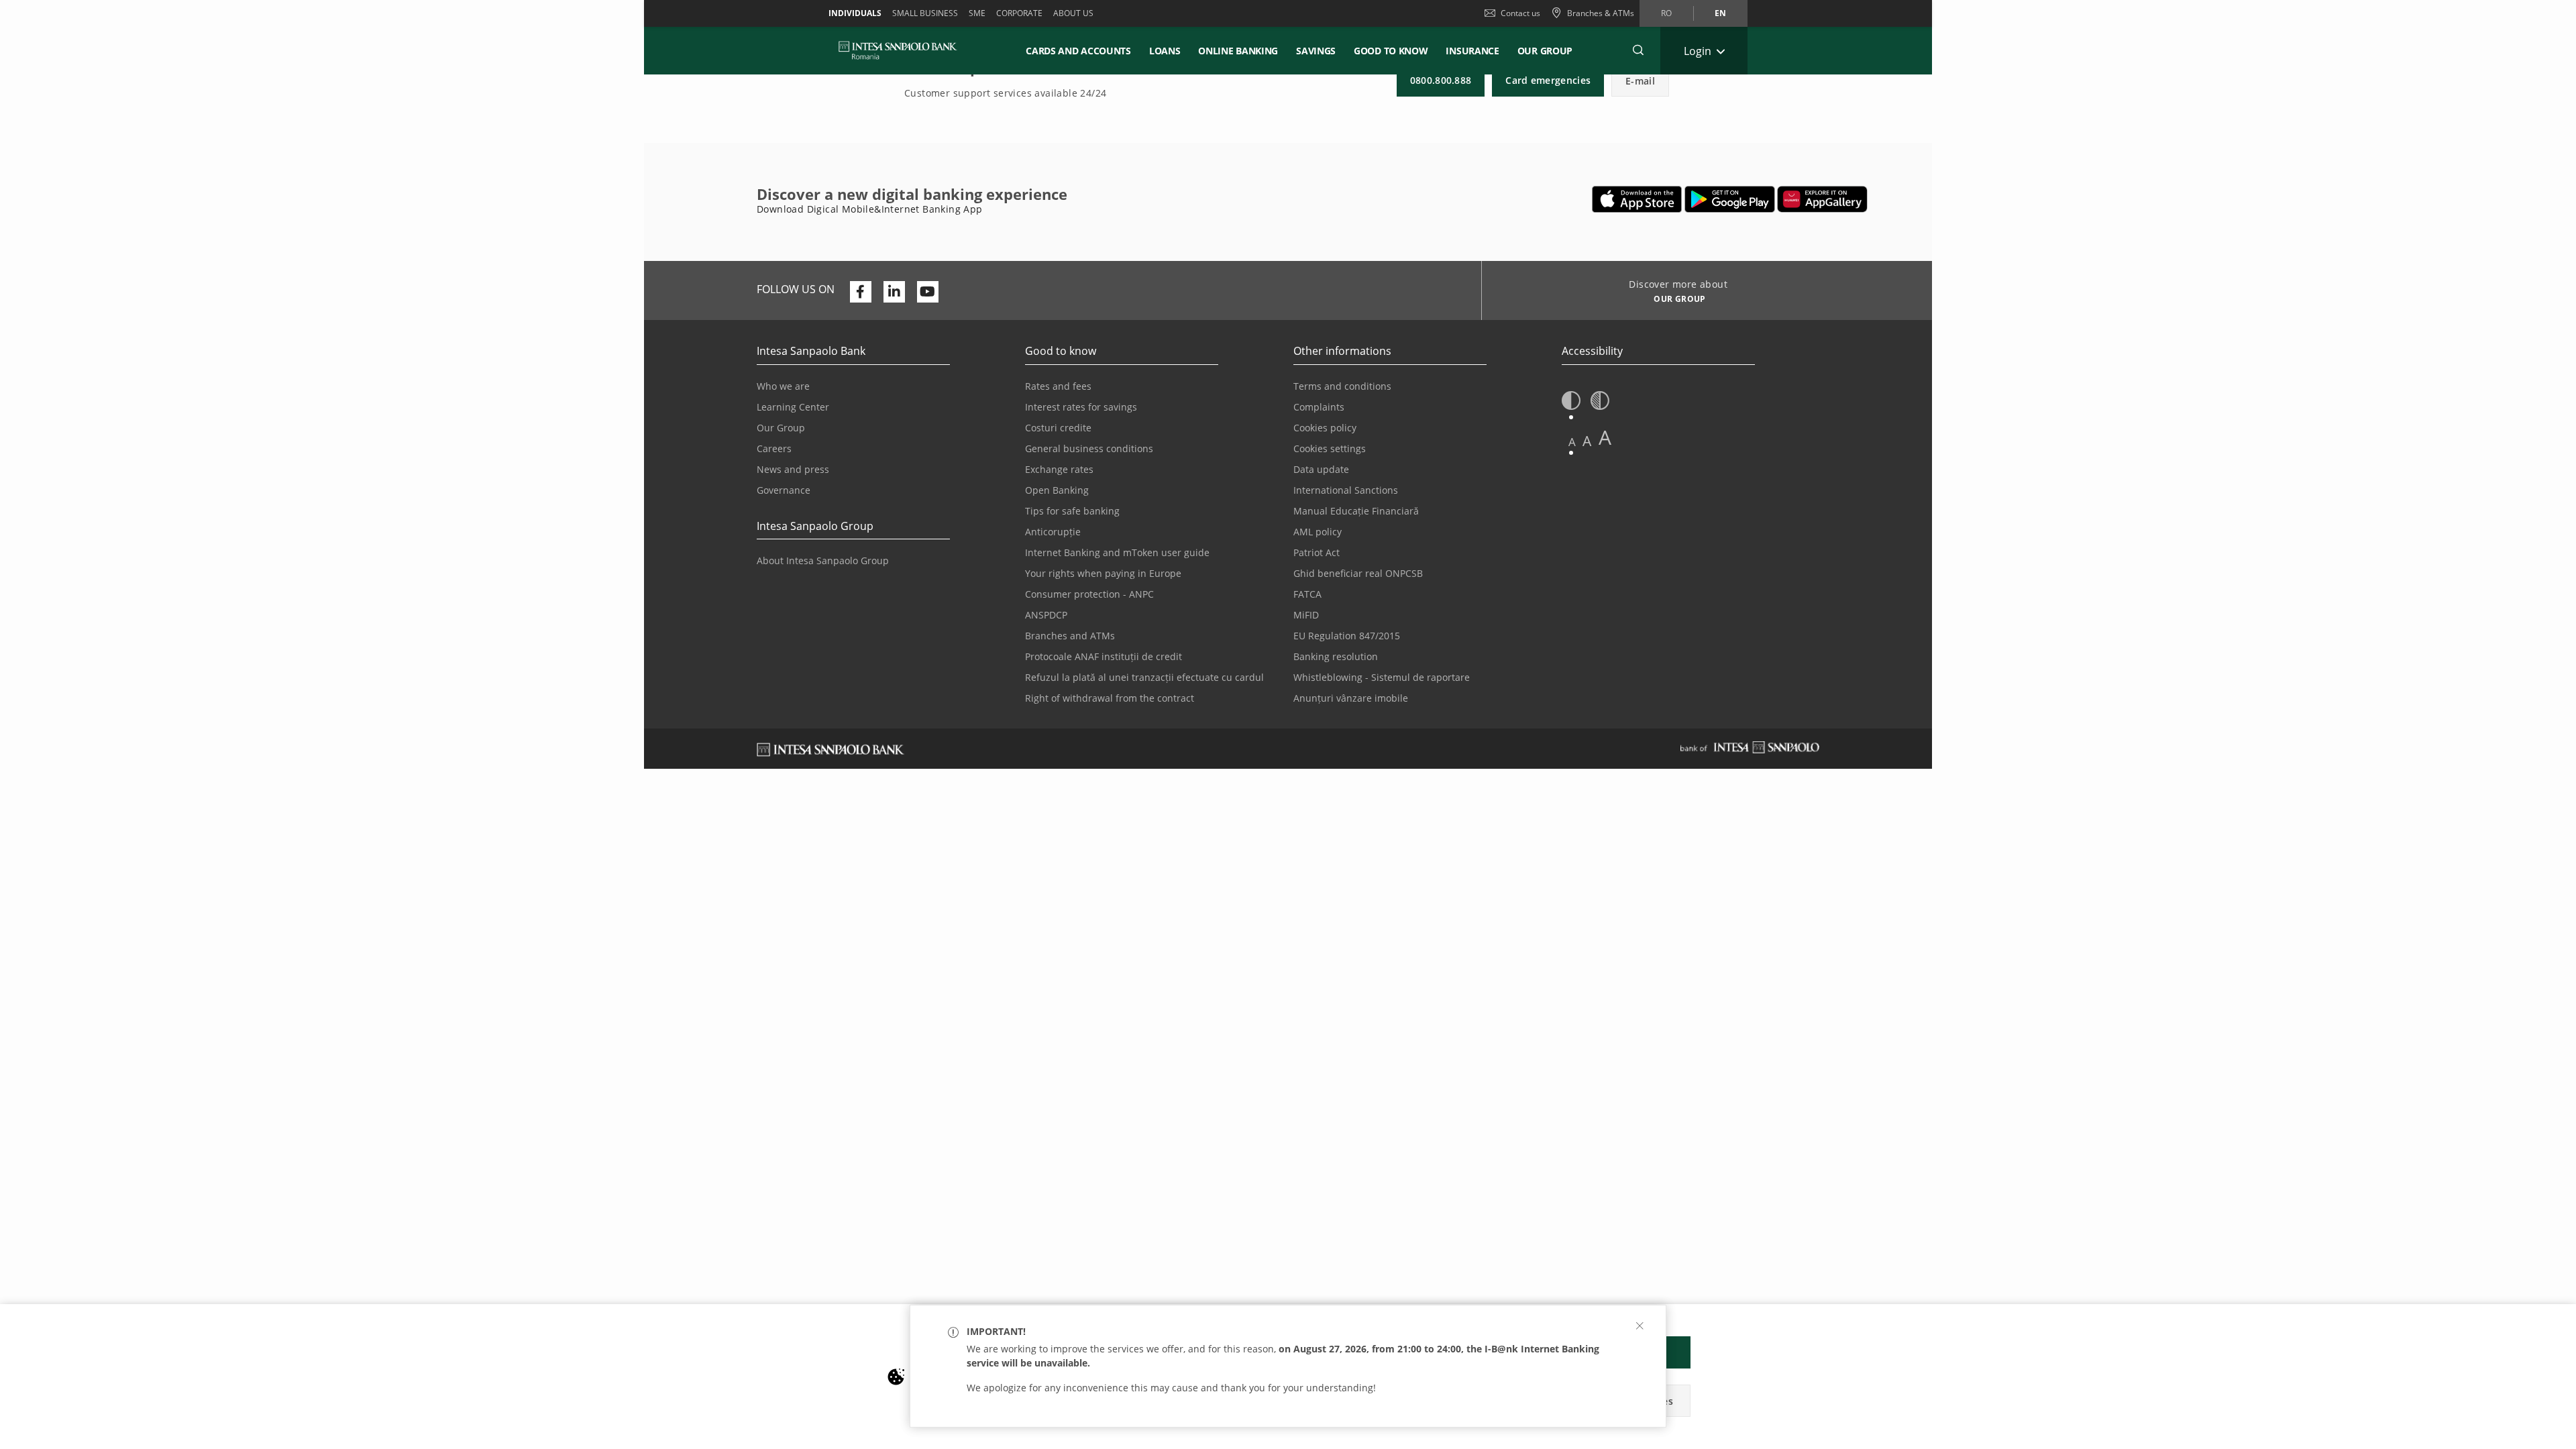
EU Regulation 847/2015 (1347, 636)
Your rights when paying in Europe (1103, 573)
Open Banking (1057, 490)
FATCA (1307, 594)
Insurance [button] (1472, 51)
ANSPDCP (1046, 615)
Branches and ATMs (1070, 636)
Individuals (855, 13)
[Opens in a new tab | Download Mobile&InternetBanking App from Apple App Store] (1637, 199)
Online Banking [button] (1238, 51)
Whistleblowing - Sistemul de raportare (1382, 677)
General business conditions (1089, 448)
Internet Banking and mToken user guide (1117, 552)
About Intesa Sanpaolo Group (823, 560)
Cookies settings (1330, 448)
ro (1666, 13)
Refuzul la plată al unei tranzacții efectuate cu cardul (1144, 677)
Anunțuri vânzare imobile (1351, 698)
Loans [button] (1165, 51)
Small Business (925, 13)
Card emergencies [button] (1548, 80)
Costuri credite (1058, 428)
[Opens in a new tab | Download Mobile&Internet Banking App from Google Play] (1730, 199)
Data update (1321, 469)
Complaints (1319, 407)
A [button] (1572, 442)
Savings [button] (1316, 51)
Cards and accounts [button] (1078, 51)
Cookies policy (1325, 428)
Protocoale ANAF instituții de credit (1104, 656)
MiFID (1306, 615)
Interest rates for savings (1081, 407)
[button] (2560, 1321)
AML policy (1318, 532)
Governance (784, 490)
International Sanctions (1346, 490)
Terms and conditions (1342, 386)
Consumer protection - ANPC (1089, 594)
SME (977, 13)
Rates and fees (1058, 386)
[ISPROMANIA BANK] (898, 50)
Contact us (1520, 13)
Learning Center (793, 407)
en (1720, 13)
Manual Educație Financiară (1356, 511)
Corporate (1019, 13)
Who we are (783, 386)
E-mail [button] (1640, 81)
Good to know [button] (1391, 51)
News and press (793, 469)
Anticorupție (1053, 532)
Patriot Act (1317, 552)
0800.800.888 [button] (1441, 80)
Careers (774, 448)
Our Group (1545, 51)
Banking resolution (1336, 656)
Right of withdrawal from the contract (1110, 698)
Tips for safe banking (1072, 511)
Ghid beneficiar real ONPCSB (1358, 573)
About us (1073, 13)
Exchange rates (1059, 469)
